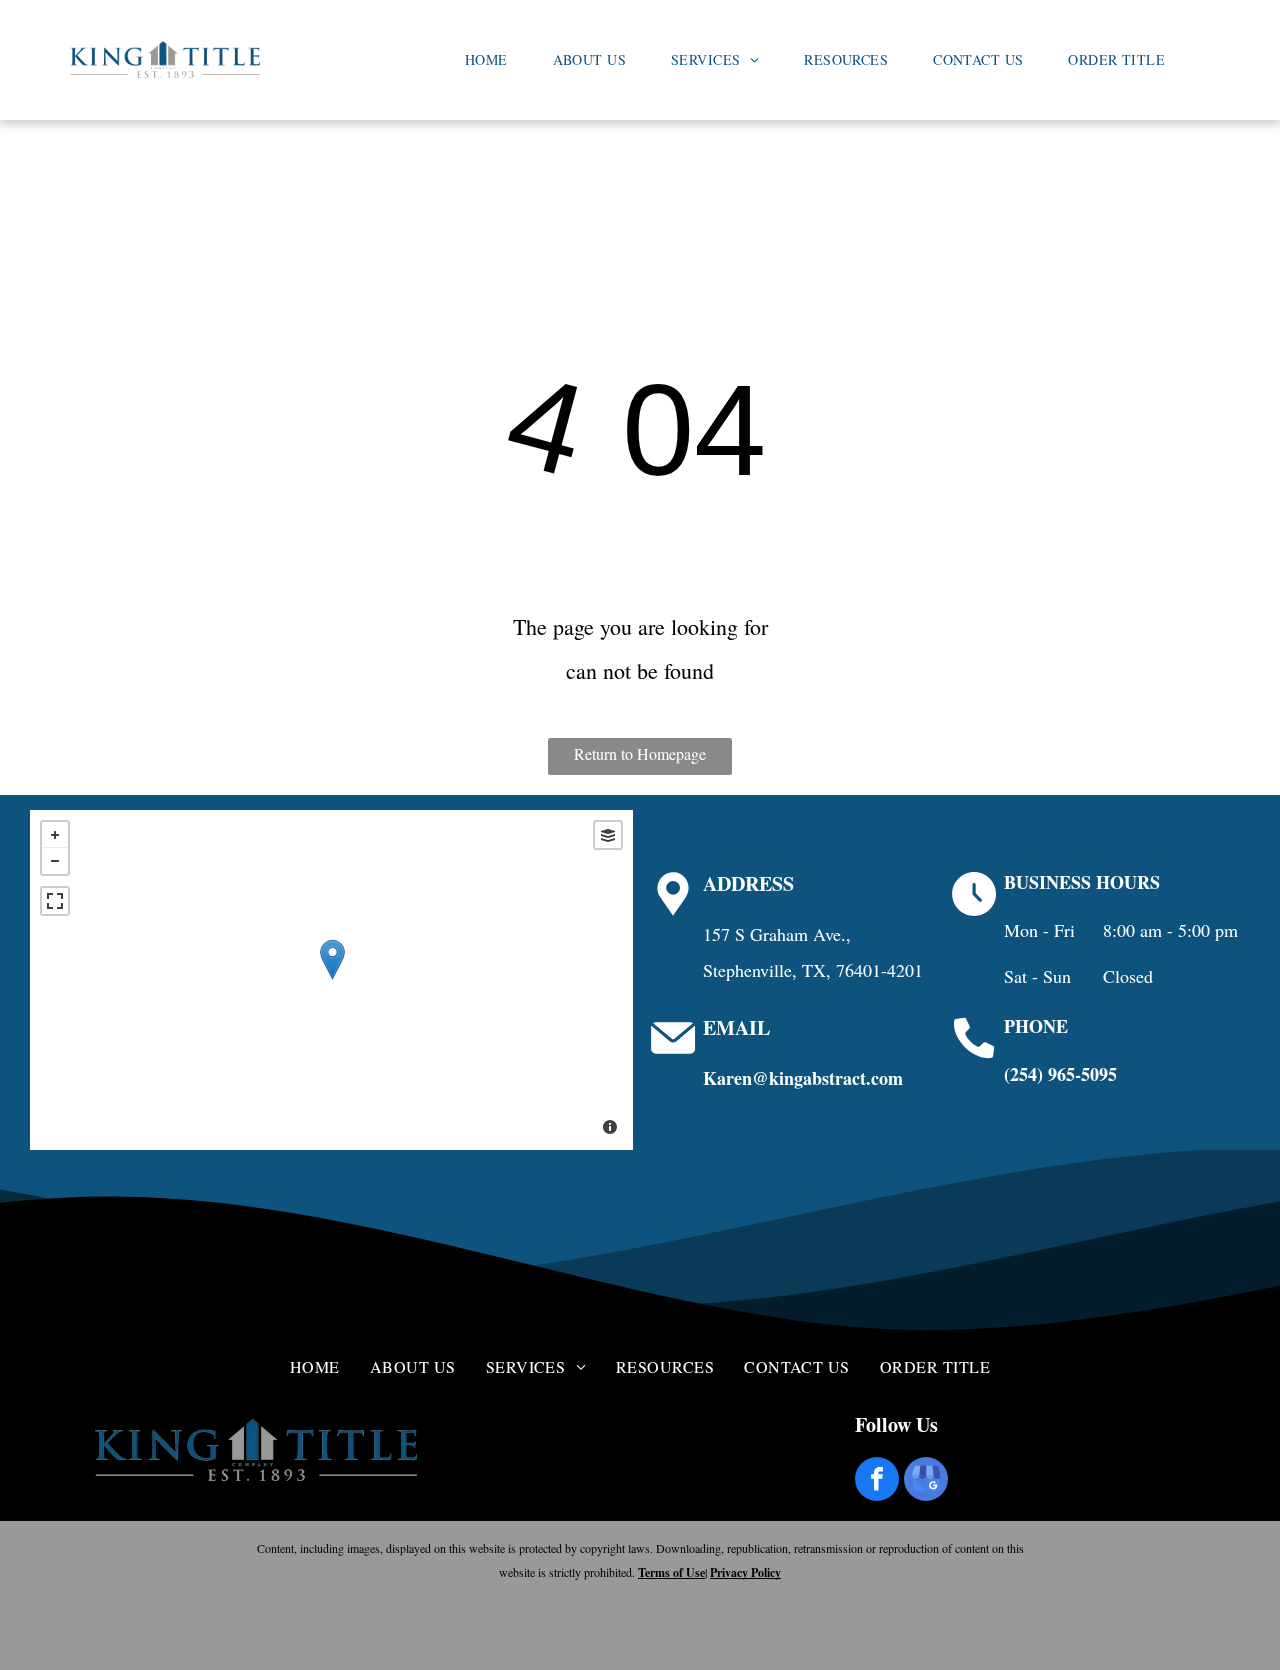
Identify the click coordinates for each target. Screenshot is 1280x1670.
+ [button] (55, 835)
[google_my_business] (926, 1481)
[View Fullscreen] (55, 901)
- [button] (55, 861)
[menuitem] (494, 60)
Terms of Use (671, 1572)
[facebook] (877, 1481)
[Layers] (608, 835)
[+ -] (331, 980)
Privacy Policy (745, 1572)
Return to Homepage (640, 753)
